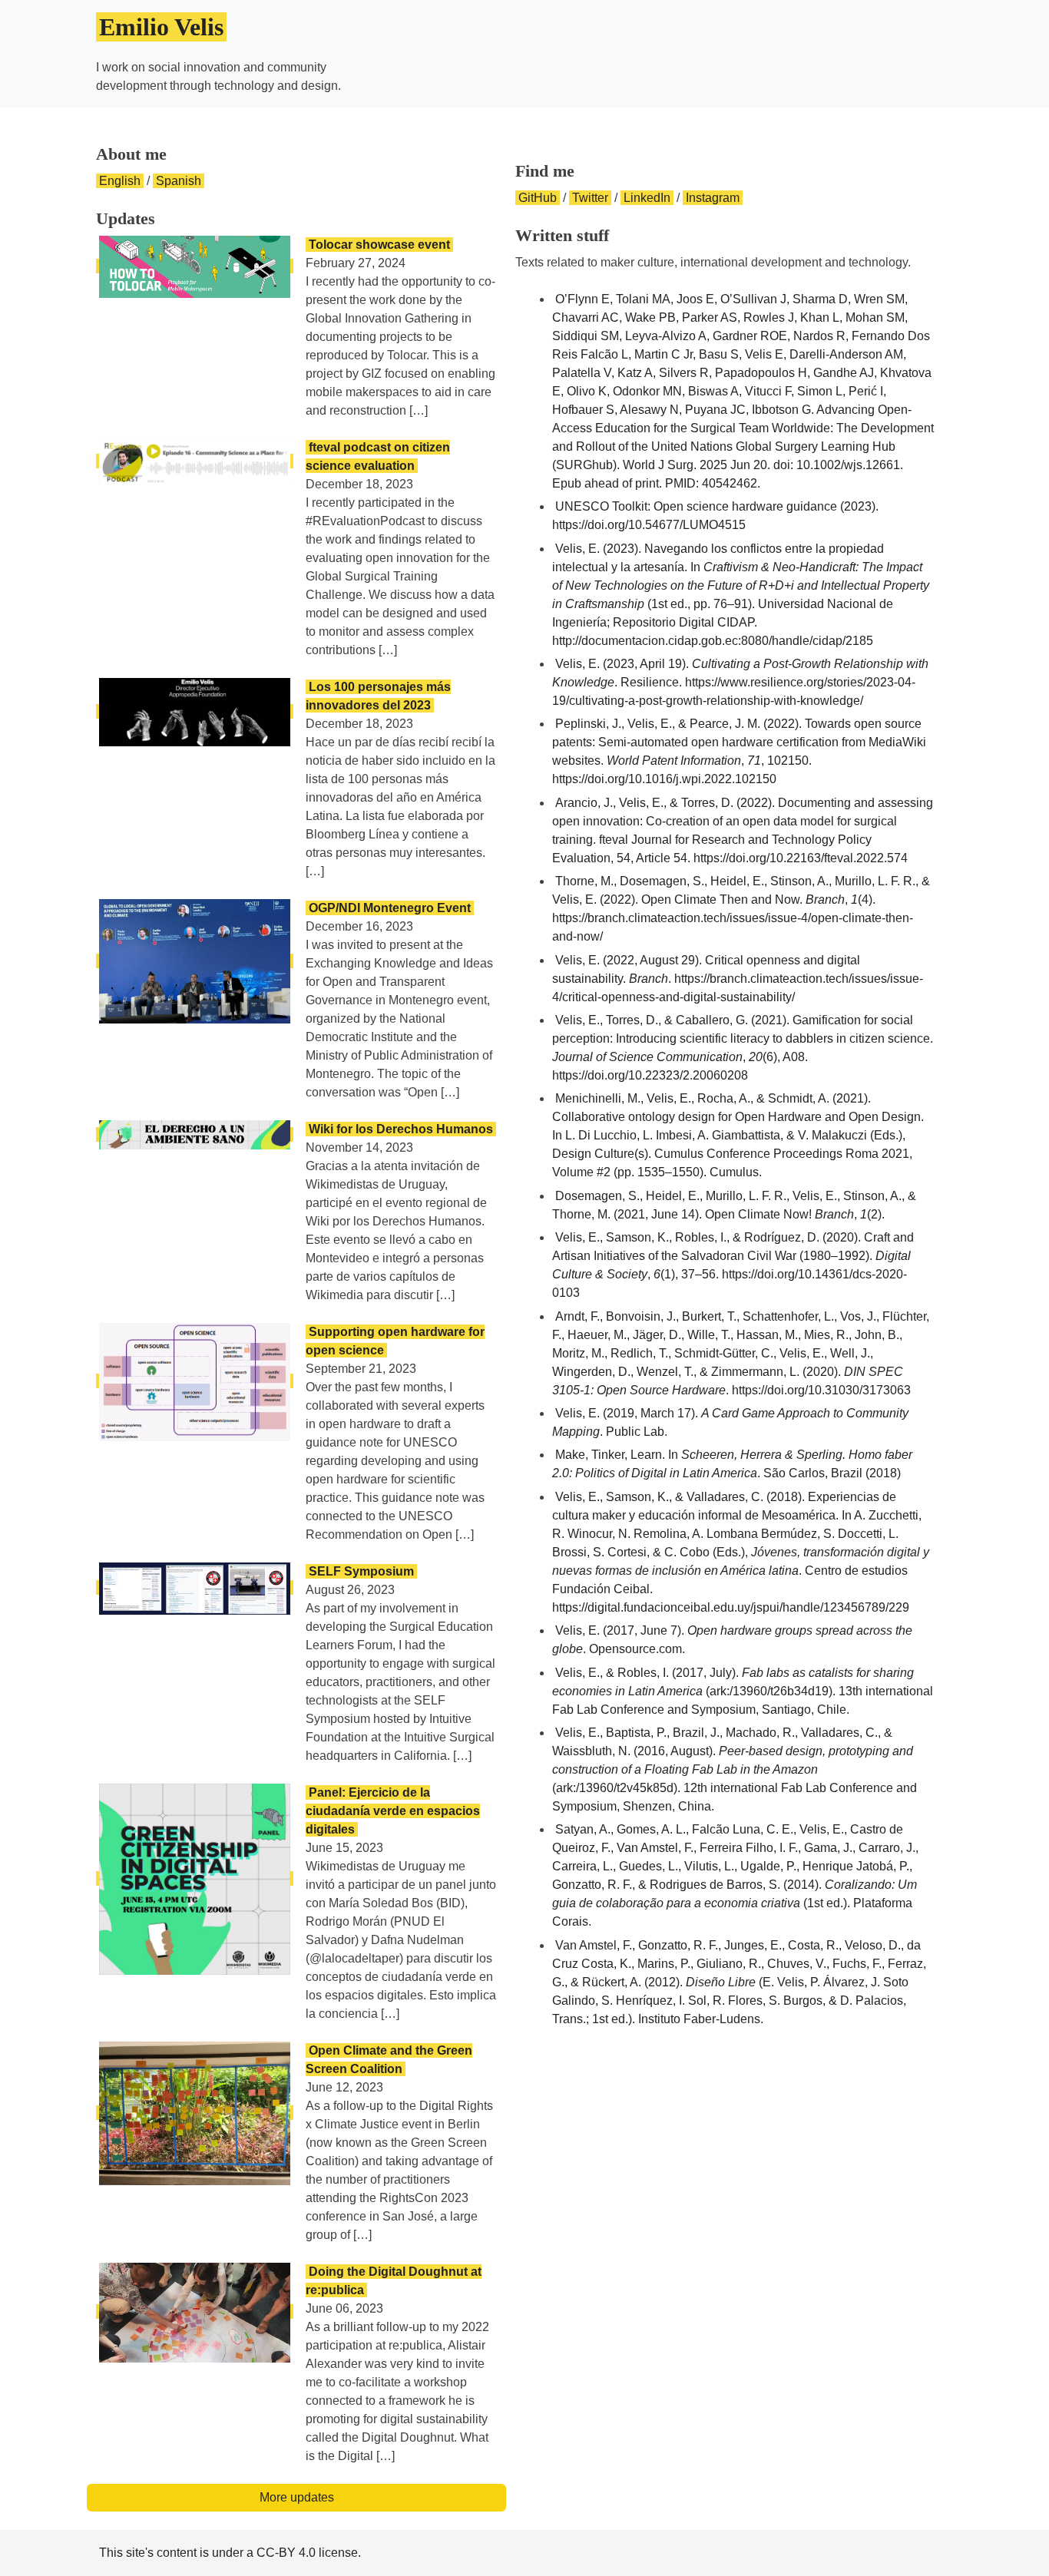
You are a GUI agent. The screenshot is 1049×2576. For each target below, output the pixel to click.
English (120, 181)
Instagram (713, 198)
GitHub (538, 198)
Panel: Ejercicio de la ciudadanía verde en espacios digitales (393, 1811)
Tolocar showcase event (379, 245)
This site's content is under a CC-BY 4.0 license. (230, 2553)
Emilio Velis (161, 27)
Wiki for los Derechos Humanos (401, 1129)
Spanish (179, 181)
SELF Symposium (361, 1571)
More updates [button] (297, 2497)
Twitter (590, 198)
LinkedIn (647, 198)
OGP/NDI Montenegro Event (390, 908)
